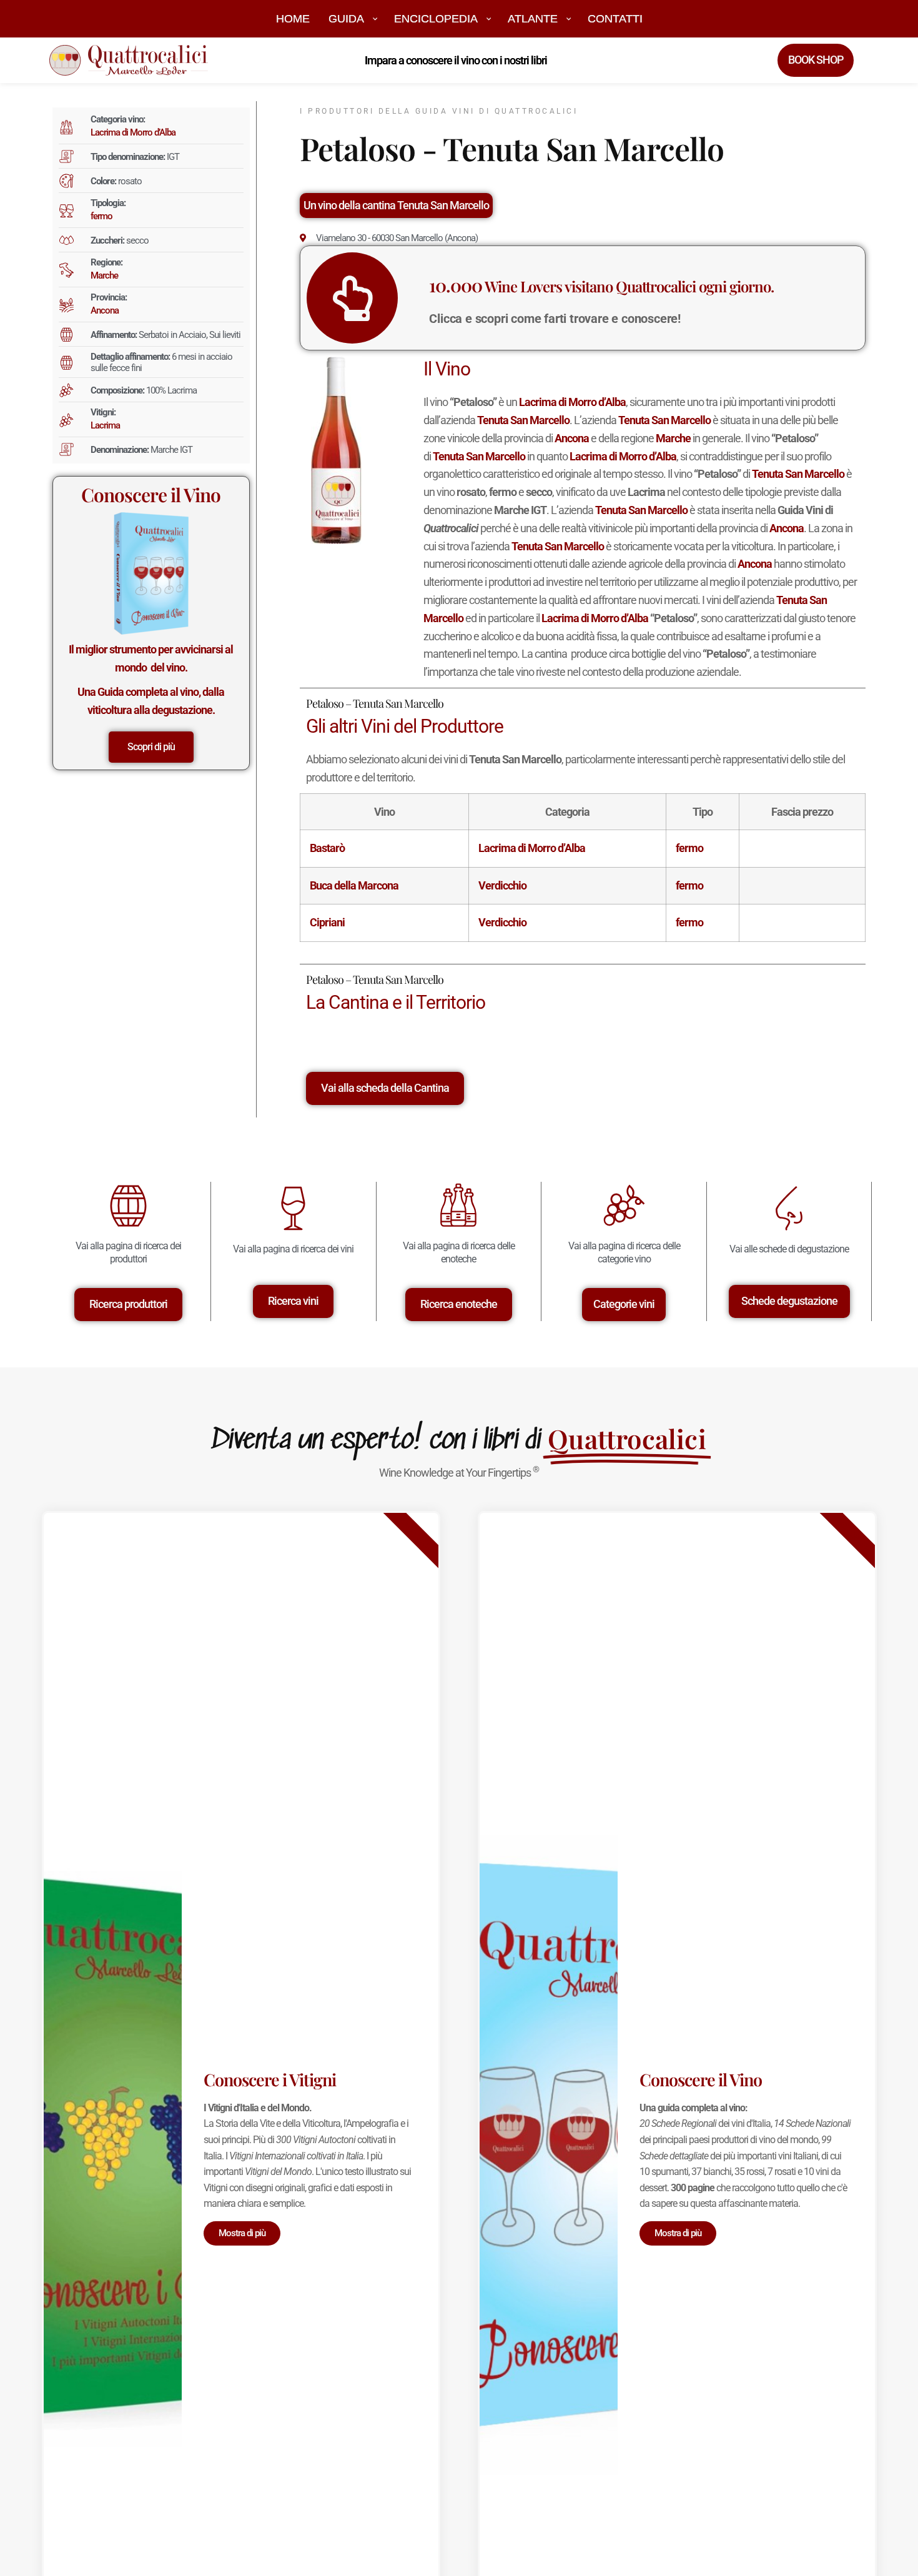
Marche (104, 275)
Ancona (105, 310)
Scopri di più (151, 747)
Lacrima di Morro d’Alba (133, 132)
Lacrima (105, 425)
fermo (101, 216)
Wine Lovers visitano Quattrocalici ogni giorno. (601, 286)
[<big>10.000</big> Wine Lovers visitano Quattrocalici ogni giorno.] (352, 298)
